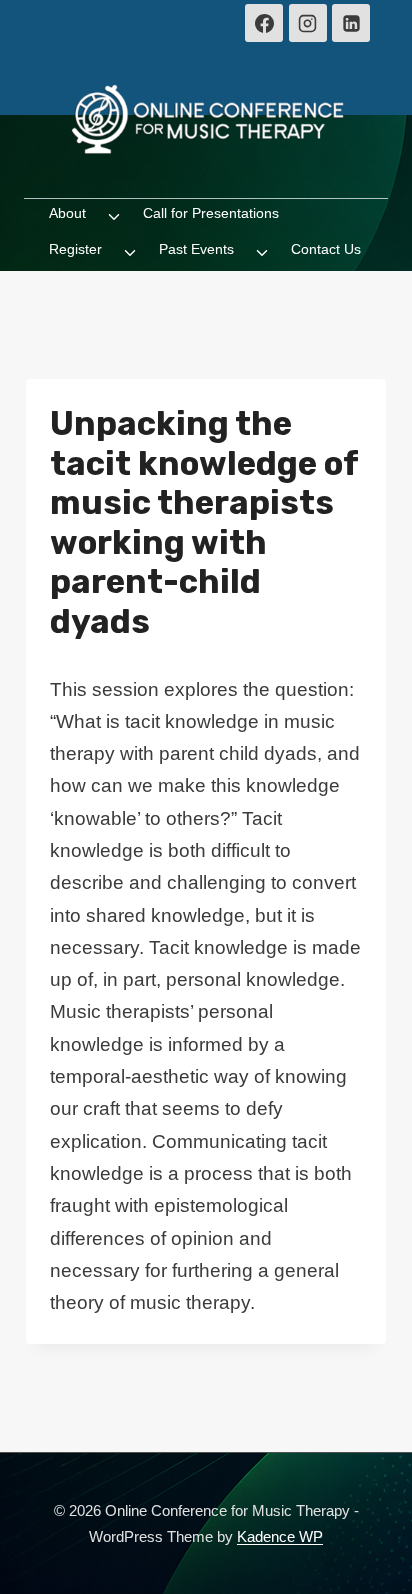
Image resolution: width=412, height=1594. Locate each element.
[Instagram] (308, 23)
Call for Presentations (211, 213)
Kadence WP (280, 1536)
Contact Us (326, 249)
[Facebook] (264, 23)
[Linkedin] (351, 23)
